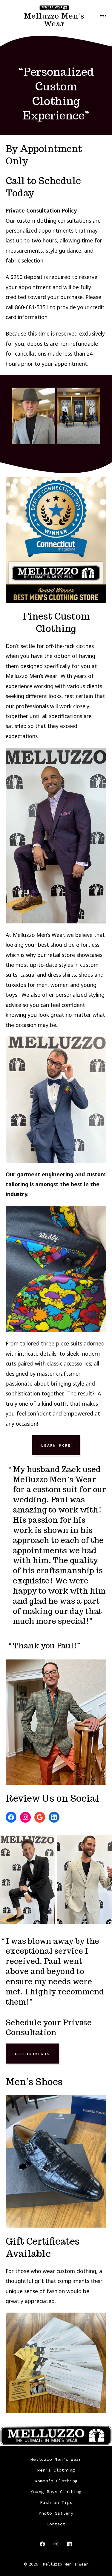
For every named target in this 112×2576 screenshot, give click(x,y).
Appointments (32, 2054)
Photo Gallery (56, 2513)
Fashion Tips (56, 2502)
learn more (56, 1445)
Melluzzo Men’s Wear (56, 2459)
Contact (56, 2524)
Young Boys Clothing (56, 2492)
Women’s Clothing (56, 2481)
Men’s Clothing (56, 2470)
